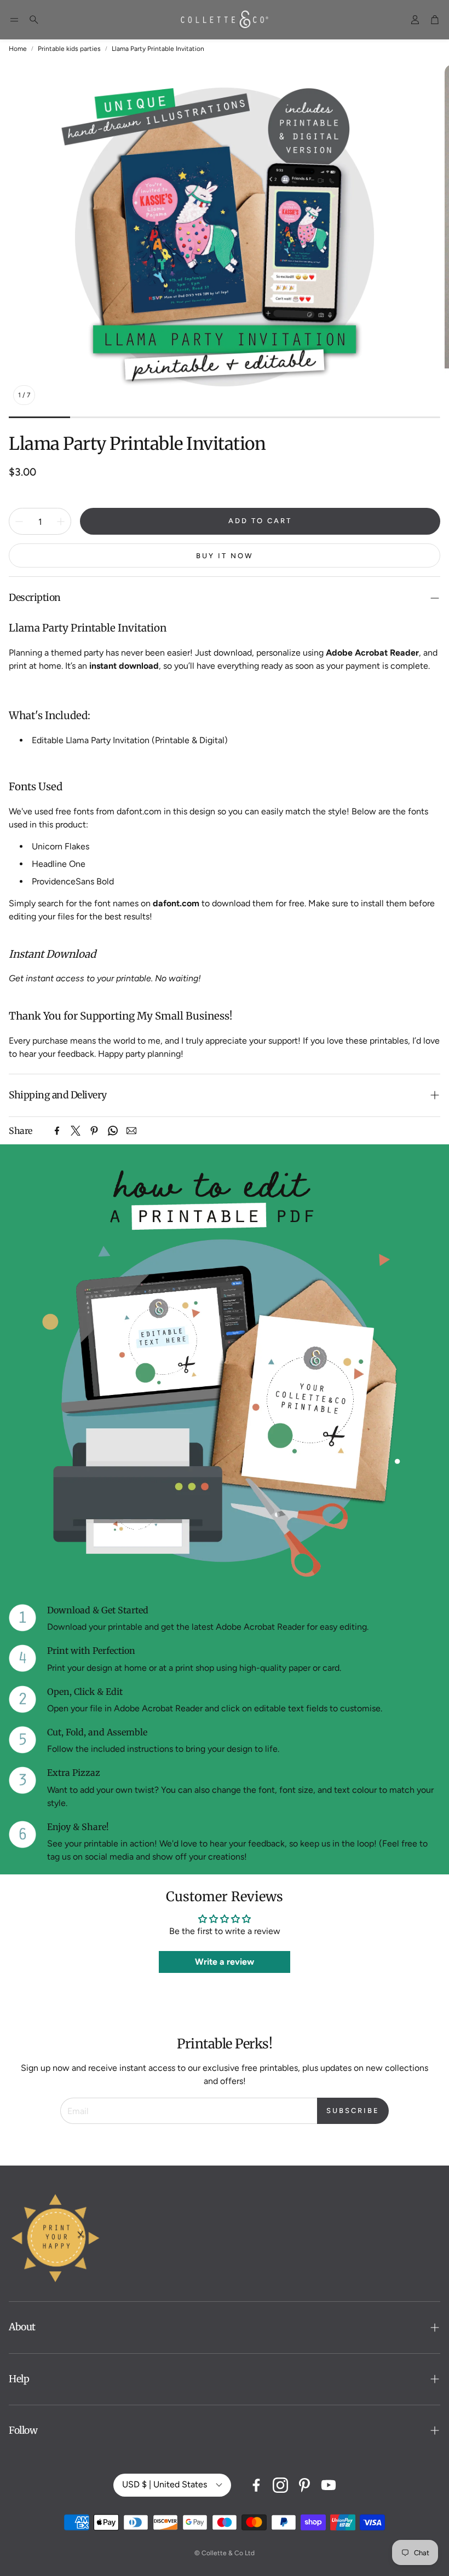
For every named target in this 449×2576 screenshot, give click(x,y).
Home (18, 49)
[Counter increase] (61, 522)
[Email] (131, 1131)
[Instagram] (280, 2485)
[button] (14, 20)
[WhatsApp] (113, 1131)
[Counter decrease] (19, 522)
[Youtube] (329, 2485)
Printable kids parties (69, 49)
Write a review (225, 1962)
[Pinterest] (94, 1131)
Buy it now (225, 556)
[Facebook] (57, 1131)
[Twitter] (76, 1131)
